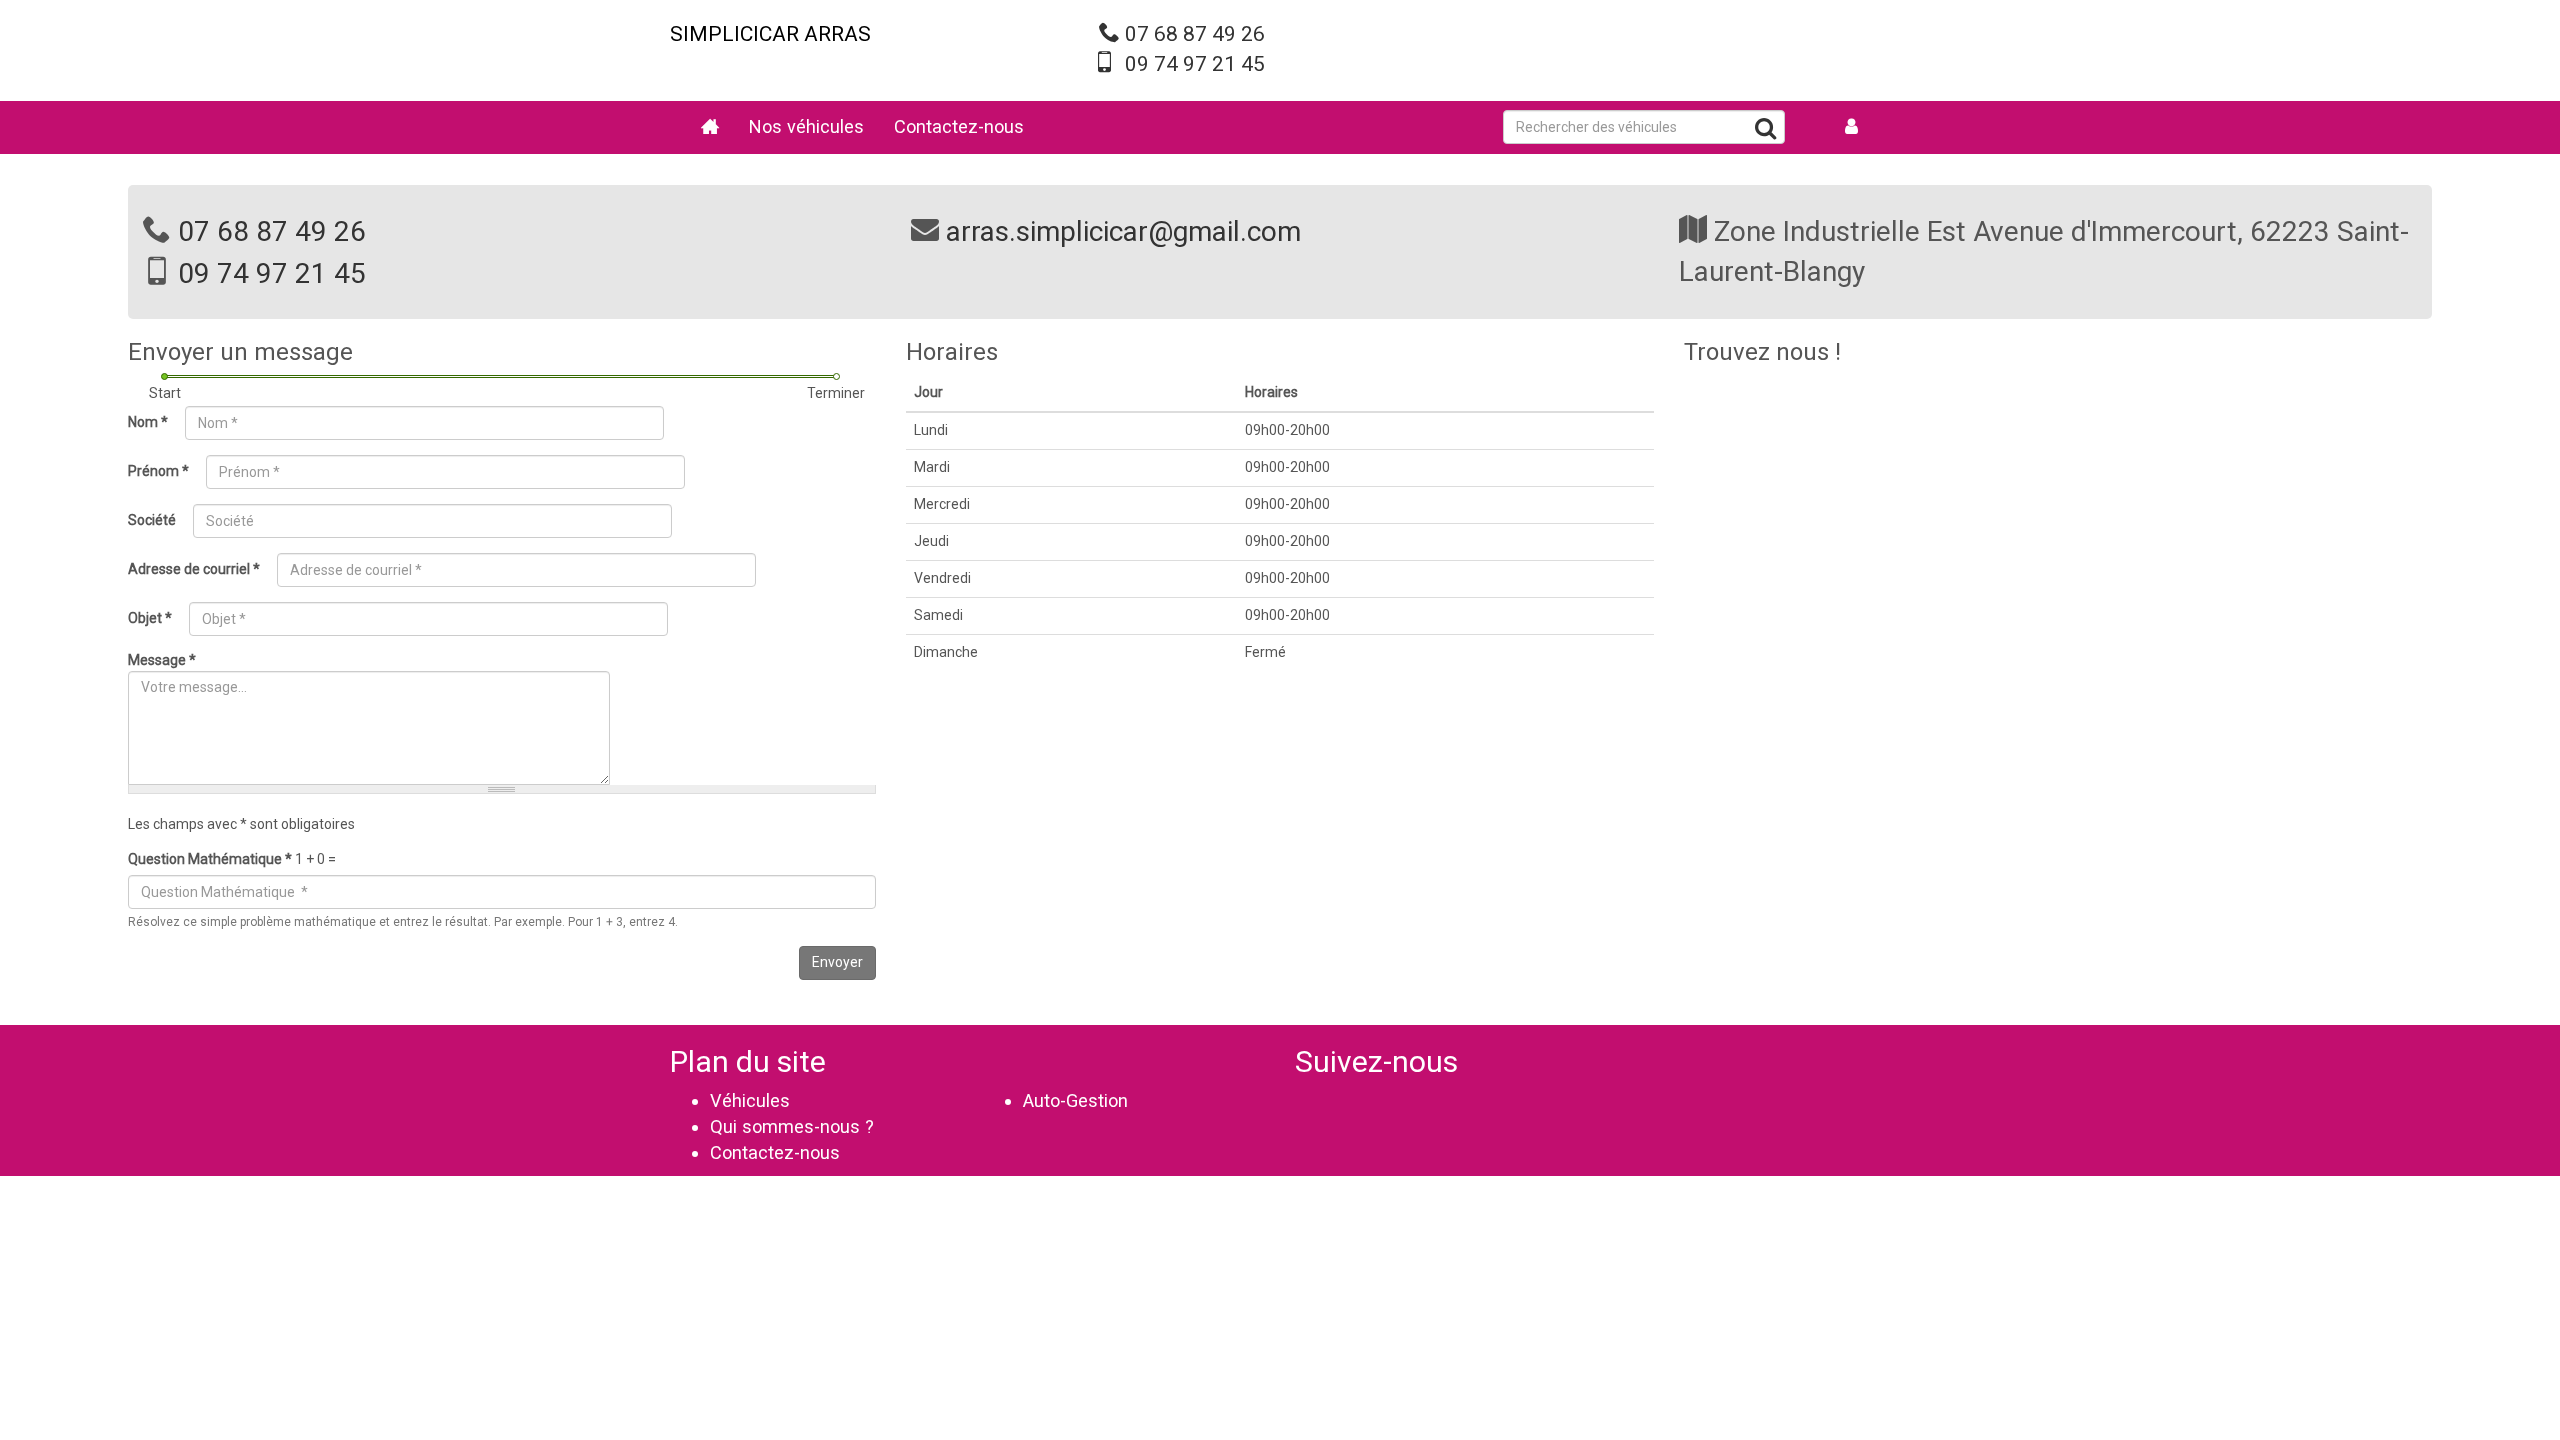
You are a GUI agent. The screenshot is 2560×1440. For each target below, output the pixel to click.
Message (162, 660)
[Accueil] (710, 127)
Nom (148, 422)
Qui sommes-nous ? (792, 1126)
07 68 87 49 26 (1195, 34)
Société (152, 520)
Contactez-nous (959, 126)
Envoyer (837, 962)
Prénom (158, 471)
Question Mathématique (210, 859)
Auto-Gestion (1075, 1100)
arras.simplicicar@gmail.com (1123, 231)
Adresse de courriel (194, 569)
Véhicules (750, 1100)
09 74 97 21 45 (1195, 64)
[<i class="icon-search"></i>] (1765, 131)
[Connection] (1852, 127)
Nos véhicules (806, 126)
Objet (150, 618)
